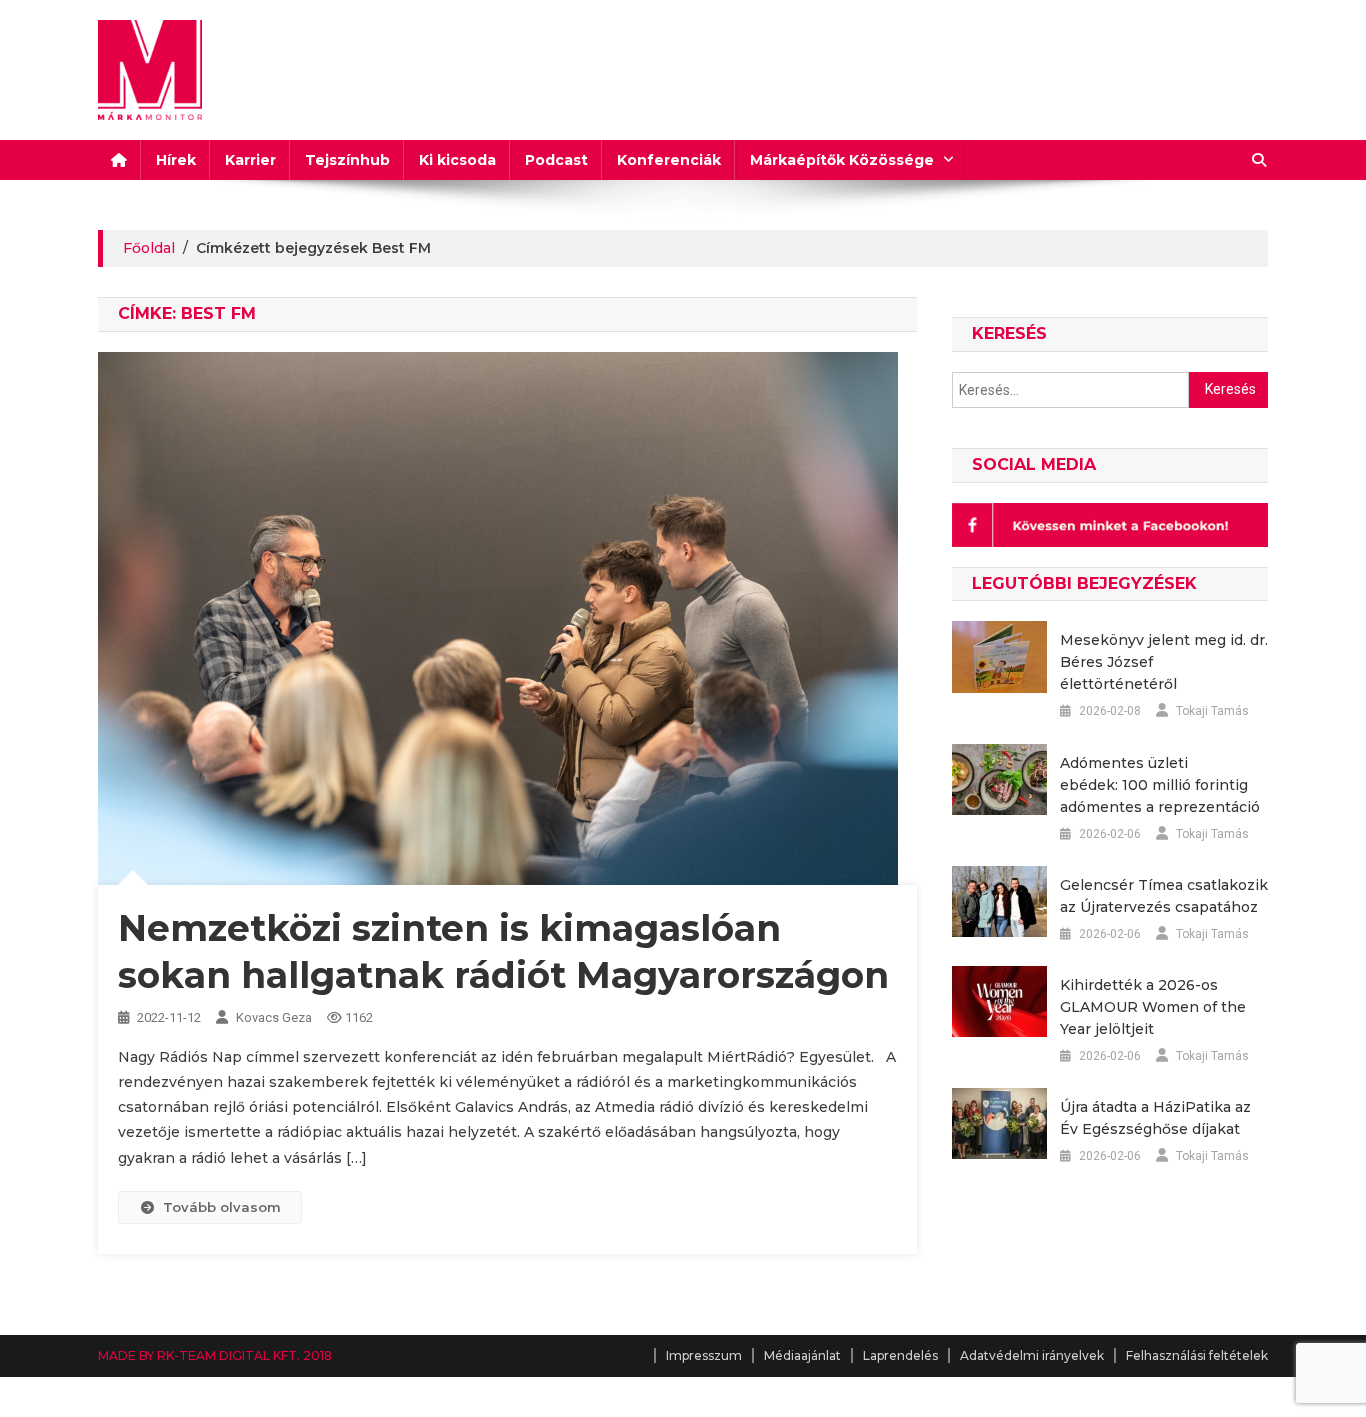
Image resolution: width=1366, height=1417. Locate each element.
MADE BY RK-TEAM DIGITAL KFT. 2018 (215, 1355)
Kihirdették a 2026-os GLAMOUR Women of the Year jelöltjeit (1153, 1007)
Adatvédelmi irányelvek (1032, 1355)
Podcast (556, 160)
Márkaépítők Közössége (842, 160)
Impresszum (704, 1355)
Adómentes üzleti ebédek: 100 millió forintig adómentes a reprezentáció (1160, 785)
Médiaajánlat (802, 1355)
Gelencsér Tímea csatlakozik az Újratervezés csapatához (1164, 896)
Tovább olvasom (222, 1207)
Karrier (250, 160)
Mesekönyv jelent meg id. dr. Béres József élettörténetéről (1164, 662)
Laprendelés (900, 1355)
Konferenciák (669, 160)
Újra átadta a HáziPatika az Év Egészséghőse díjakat (1155, 1118)
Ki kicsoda (457, 160)
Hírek (176, 160)
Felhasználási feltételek (1197, 1355)
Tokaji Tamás (1212, 711)
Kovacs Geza (274, 1017)
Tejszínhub (347, 160)
